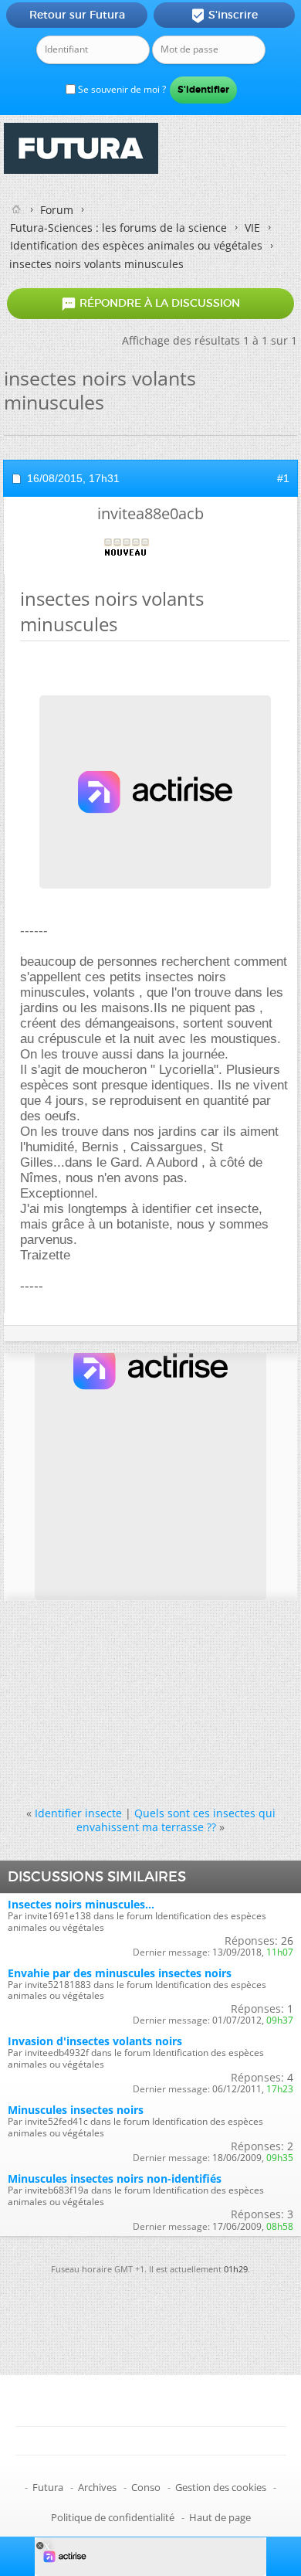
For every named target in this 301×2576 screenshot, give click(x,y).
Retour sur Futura (77, 15)
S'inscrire (224, 15)
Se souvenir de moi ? (121, 89)
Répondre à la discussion (150, 304)
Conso (146, 2487)
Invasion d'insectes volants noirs (95, 2041)
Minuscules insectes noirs (76, 2110)
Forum (57, 210)
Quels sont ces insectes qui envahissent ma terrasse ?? (176, 1820)
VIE (252, 228)
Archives (97, 2487)
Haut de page (220, 2517)
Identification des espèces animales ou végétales (136, 245)
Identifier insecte (78, 1813)
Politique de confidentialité (113, 2517)
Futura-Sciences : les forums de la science (118, 228)
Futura (48, 2487)
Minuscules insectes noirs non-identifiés (115, 2178)
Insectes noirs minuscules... (81, 1904)
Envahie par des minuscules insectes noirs (120, 1973)
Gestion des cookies (221, 2487)
